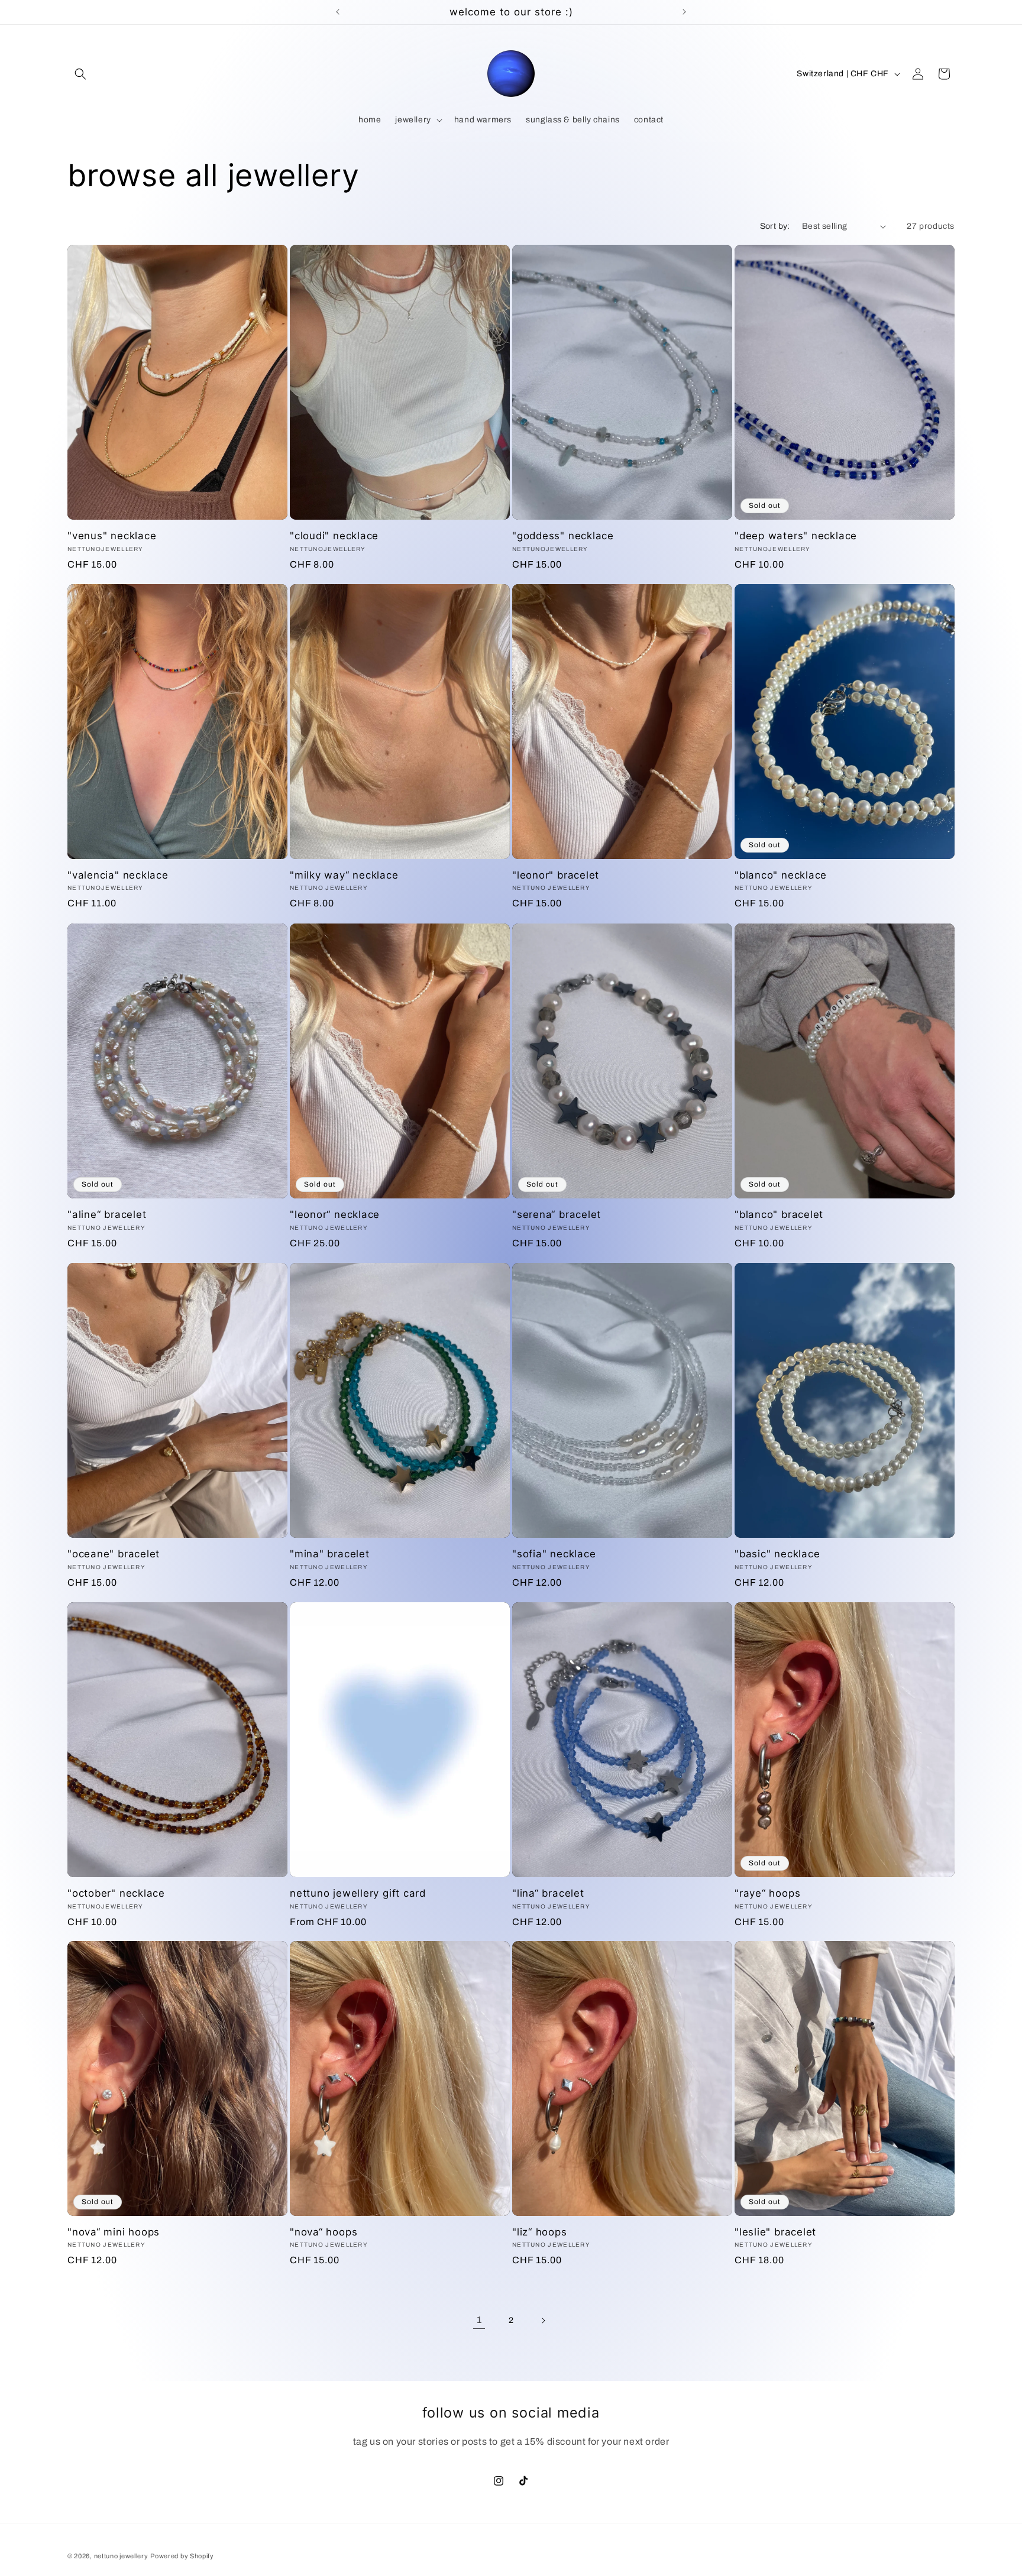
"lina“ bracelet (548, 1893)
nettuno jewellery (121, 2556)
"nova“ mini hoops (114, 2232)
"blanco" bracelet (779, 1214)
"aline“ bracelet (107, 1214)
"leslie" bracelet (775, 2232)
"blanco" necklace (781, 875)
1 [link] (479, 2320)
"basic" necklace (777, 1554)
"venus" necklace (112, 536)
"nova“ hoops (324, 2232)
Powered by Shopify (182, 2556)
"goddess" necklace (563, 536)
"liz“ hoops (540, 2232)
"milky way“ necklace (344, 875)
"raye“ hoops (767, 1893)
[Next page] (543, 2321)
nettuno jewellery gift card (358, 1893)
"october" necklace (116, 1893)
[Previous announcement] (338, 12)
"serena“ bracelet (557, 1214)
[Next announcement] (684, 12)
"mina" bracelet (330, 1554)
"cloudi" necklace (334, 536)
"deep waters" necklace (796, 536)
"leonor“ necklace (335, 1214)
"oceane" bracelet (114, 1554)
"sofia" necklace (554, 1554)
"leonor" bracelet (556, 875)
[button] (80, 74)
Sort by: (775, 226)
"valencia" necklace (118, 875)
